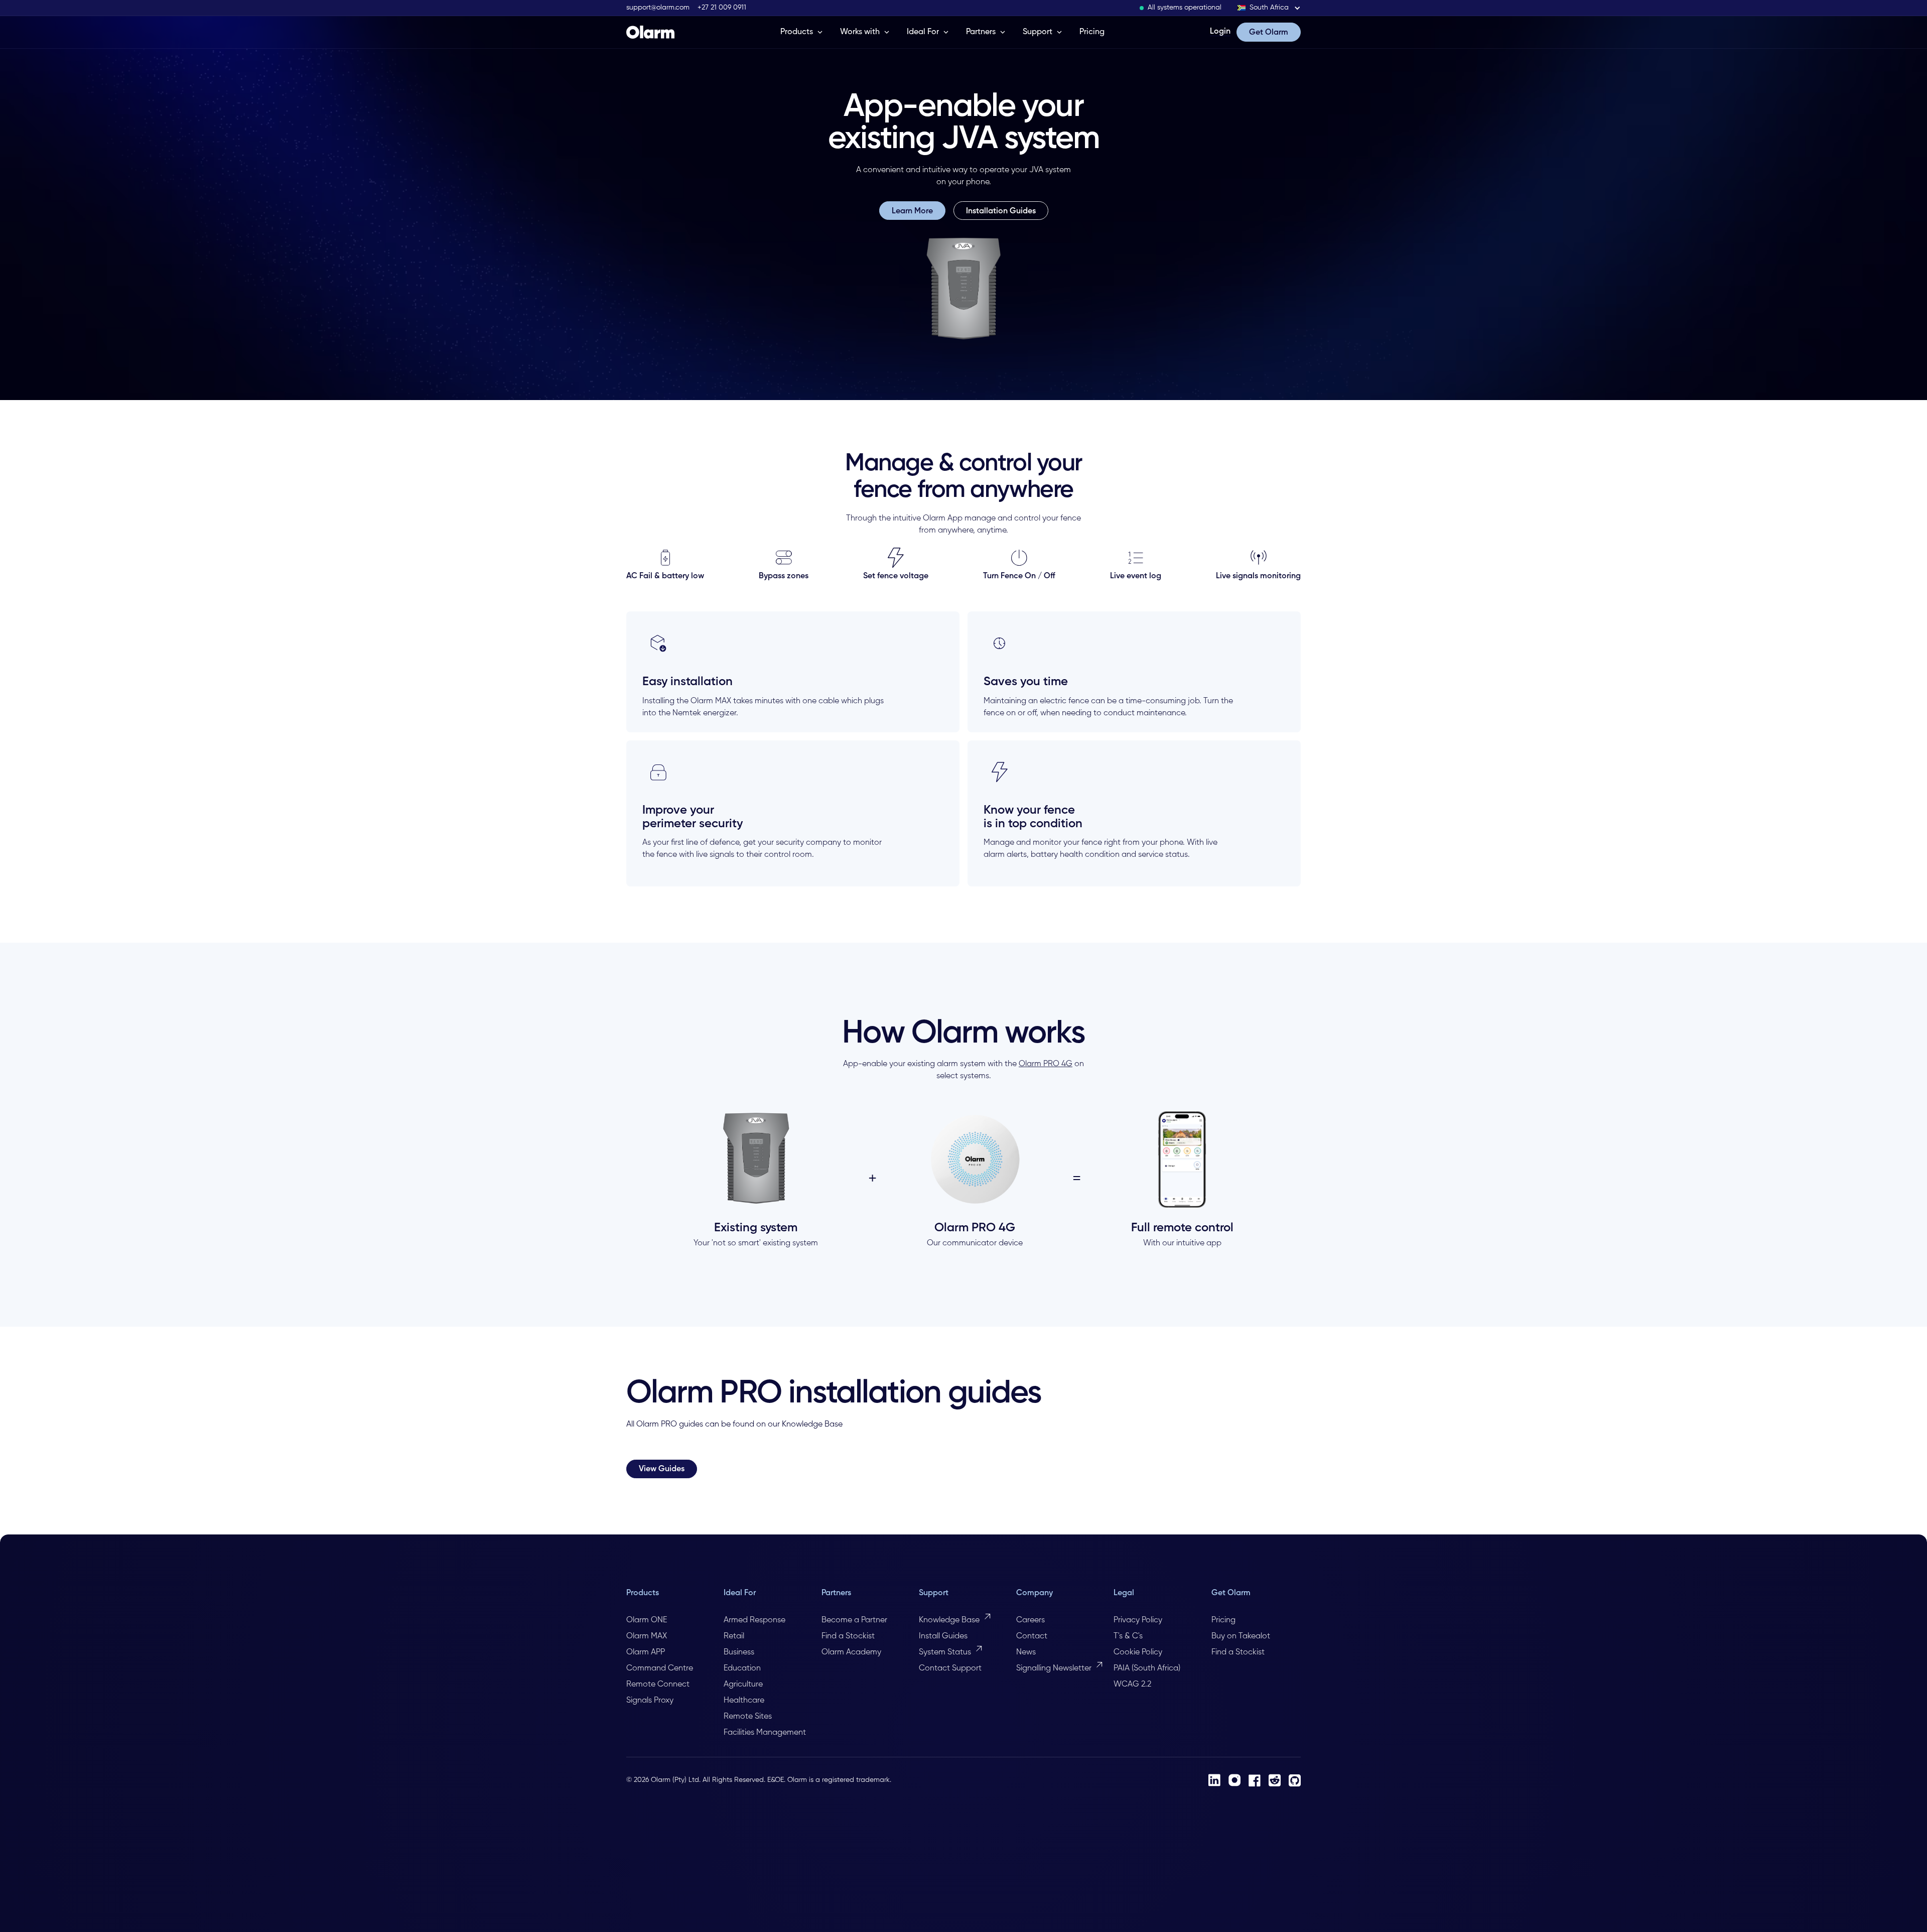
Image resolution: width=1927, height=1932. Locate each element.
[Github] (1295, 1780)
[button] (1269, 8)
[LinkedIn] (1214, 1780)
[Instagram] (1234, 1780)
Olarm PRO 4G (1046, 1064)
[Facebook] (1255, 1780)
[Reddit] (1275, 1780)
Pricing (1092, 32)
